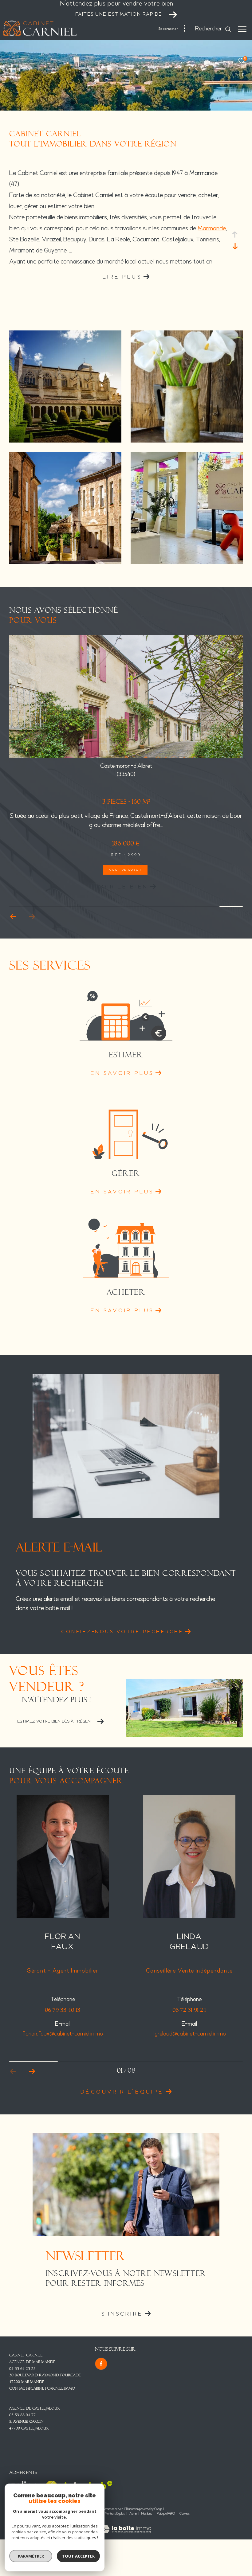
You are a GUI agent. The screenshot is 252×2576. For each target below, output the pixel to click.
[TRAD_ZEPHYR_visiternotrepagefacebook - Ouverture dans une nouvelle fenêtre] (101, 2364)
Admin (133, 2514)
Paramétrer (31, 2556)
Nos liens (147, 2514)
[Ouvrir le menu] (242, 29)
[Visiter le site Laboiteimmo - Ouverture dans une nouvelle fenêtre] (126, 2525)
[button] (32, 917)
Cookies (185, 2514)
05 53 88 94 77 (22, 2415)
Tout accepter (78, 2556)
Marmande (212, 229)
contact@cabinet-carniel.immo (42, 2388)
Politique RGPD (166, 2514)
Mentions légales (115, 2514)
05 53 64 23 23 (22, 2369)
